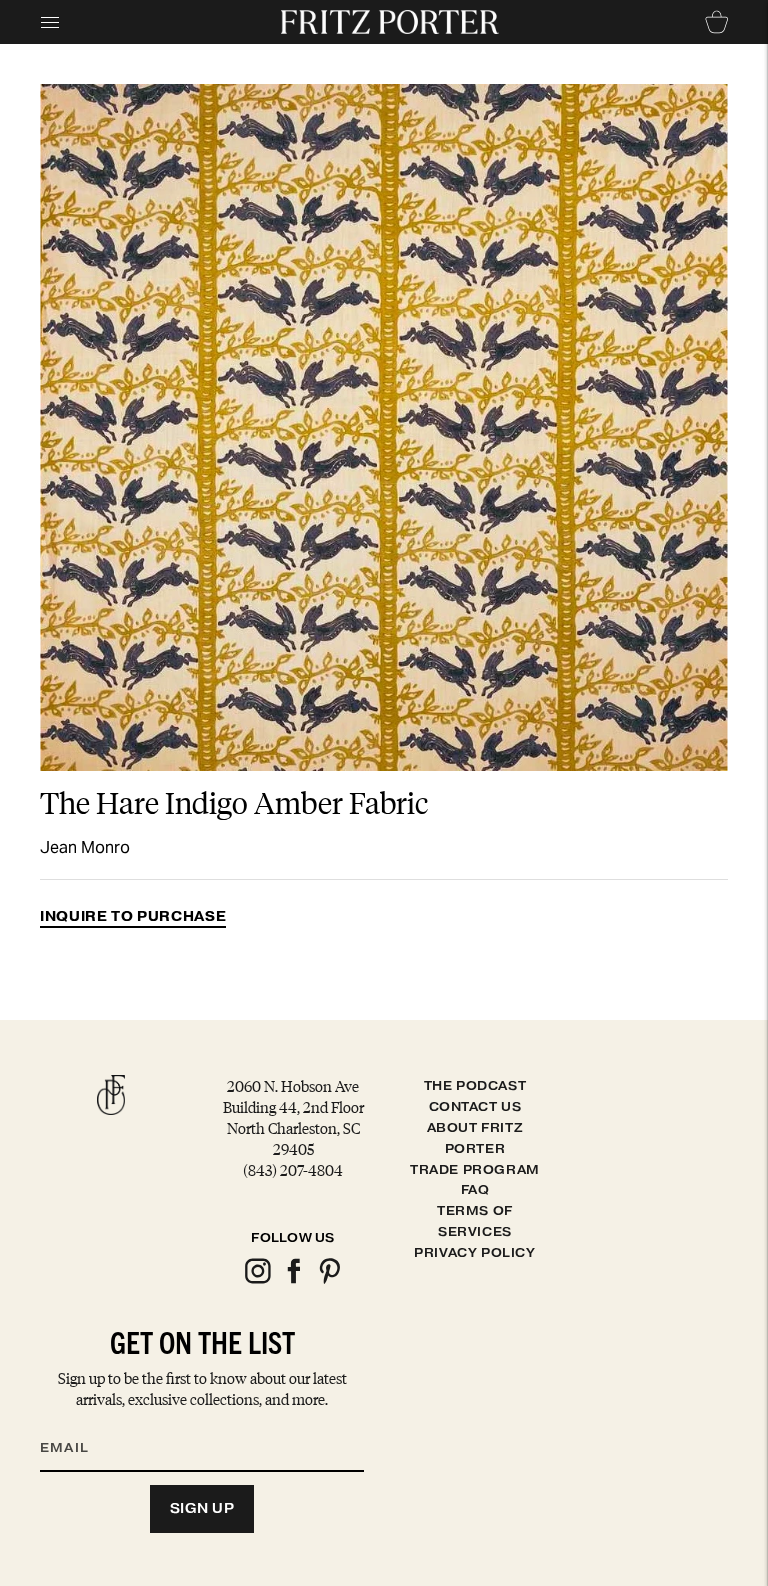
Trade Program (475, 1169)
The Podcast (475, 1085)
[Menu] (50, 22)
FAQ (475, 1189)
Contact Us (475, 1106)
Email (77, 1423)
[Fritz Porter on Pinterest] (329, 1280)
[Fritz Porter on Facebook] (293, 1280)
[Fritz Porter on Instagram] (257, 1280)
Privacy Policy (474, 1252)
